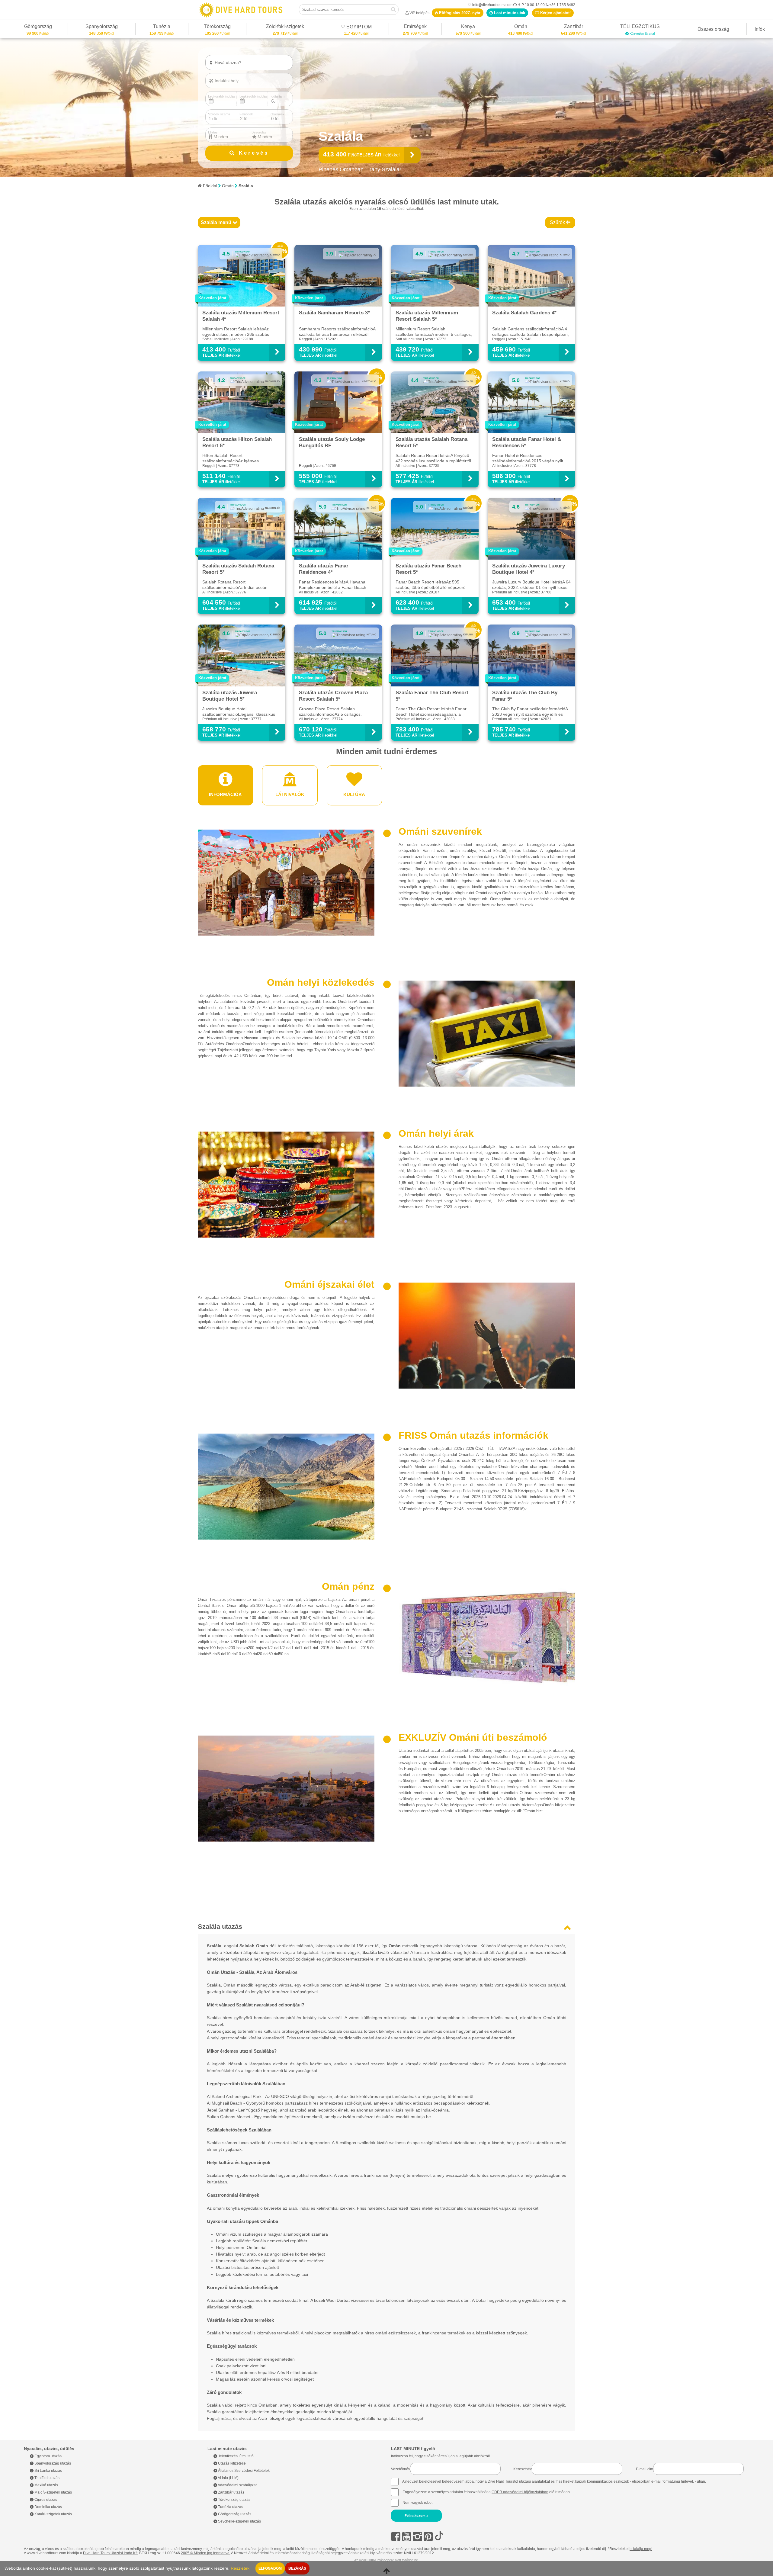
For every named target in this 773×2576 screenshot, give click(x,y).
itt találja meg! (641, 2549)
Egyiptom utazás (48, 2456)
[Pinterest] (428, 2537)
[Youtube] (407, 2537)
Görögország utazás (234, 2514)
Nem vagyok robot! (418, 2503)
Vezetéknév (401, 2469)
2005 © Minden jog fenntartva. (206, 2553)
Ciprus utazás (45, 2500)
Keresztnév (523, 2469)
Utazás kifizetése (231, 2463)
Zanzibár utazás (231, 2492)
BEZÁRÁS (297, 2568)
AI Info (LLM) (228, 2478)
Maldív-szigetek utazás (53, 2492)
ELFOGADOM (270, 2568)
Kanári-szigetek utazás (53, 2514)
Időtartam (277, 96)
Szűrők (558, 222)
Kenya (468, 27)
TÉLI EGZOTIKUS (640, 27)
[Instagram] (417, 2537)
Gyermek (277, 114)
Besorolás (259, 132)
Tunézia (162, 27)
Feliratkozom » (416, 2516)
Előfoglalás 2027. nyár (459, 13)
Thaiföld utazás (47, 2478)
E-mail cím (645, 2469)
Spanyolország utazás (52, 2463)
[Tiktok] (439, 2537)
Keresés (252, 153)
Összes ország (713, 29)
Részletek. (241, 2568)
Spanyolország (102, 27)
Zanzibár (573, 27)
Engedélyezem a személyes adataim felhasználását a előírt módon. (486, 2492)
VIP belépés (419, 13)
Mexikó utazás (46, 2485)
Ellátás (213, 132)
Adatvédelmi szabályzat (237, 2485)
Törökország (217, 27)
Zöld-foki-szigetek (285, 27)
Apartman (225, 73)
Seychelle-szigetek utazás (239, 2521)
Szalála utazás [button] (220, 1927)
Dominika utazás (48, 2507)
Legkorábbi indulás (222, 96)
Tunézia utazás (230, 2507)
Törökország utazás (234, 2500)
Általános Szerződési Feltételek (243, 2471)
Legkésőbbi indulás (253, 96)
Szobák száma (219, 114)
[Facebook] (396, 2537)
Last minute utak (509, 13)
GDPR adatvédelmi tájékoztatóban (520, 2492)
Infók (760, 29)
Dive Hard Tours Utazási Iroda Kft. (111, 2553)
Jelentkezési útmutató (235, 2456)
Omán (521, 27)
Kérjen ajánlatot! (555, 13)
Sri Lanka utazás (48, 2471)
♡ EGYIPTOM (356, 28)
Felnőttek (246, 114)
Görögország (38, 27)
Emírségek (415, 27)
